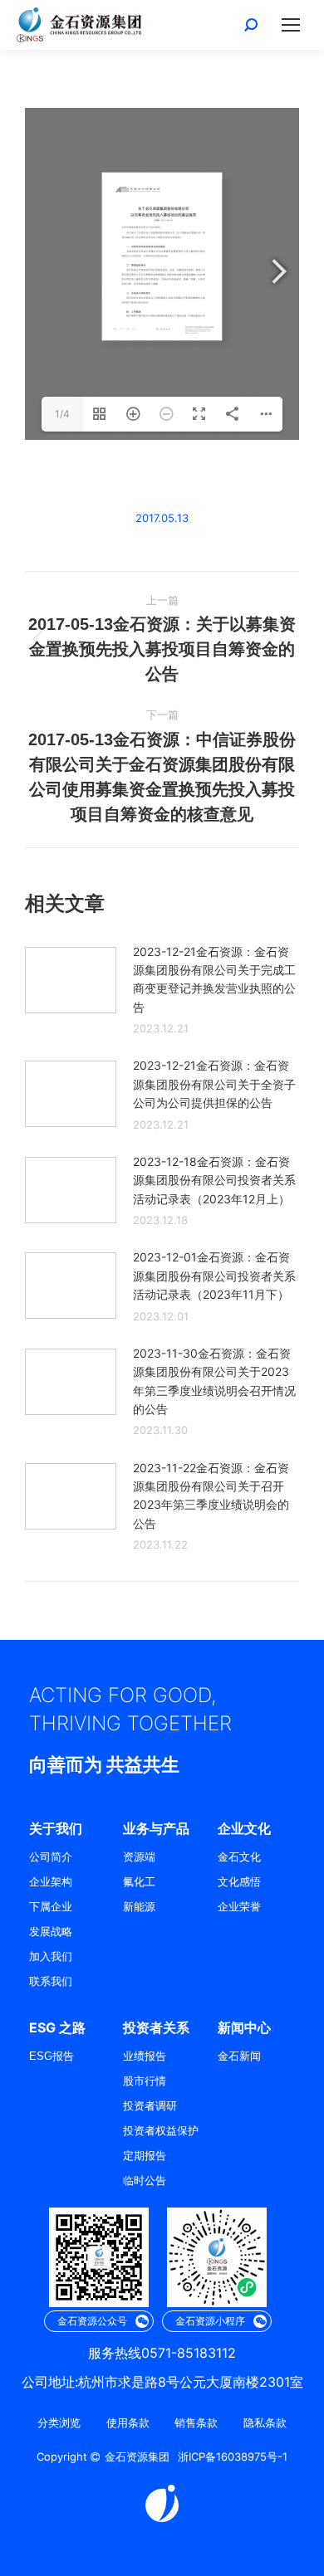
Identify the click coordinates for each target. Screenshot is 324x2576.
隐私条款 (265, 2423)
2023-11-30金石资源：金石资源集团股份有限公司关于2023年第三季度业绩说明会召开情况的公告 (214, 1381)
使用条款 (128, 2423)
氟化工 (139, 1882)
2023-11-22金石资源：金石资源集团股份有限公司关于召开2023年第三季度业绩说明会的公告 (211, 1495)
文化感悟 (239, 1882)
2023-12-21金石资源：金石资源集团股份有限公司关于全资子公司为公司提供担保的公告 (214, 1084)
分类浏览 (59, 2423)
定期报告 (145, 2156)
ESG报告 (52, 2056)
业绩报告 (145, 2056)
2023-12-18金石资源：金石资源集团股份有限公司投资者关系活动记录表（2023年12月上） (214, 1180)
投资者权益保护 (161, 2131)
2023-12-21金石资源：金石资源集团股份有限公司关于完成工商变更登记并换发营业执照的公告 (214, 979)
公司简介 (51, 1857)
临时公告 (145, 2181)
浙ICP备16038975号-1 (233, 2456)
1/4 (62, 414)
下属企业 (51, 1907)
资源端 (139, 1857)
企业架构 (51, 1882)
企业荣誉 (239, 1907)
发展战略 (51, 1932)
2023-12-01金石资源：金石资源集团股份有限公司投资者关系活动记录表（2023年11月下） (214, 1276)
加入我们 (51, 1956)
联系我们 (51, 1981)
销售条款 (196, 2423)
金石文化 (239, 1857)
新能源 (139, 1907)
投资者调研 (150, 2106)
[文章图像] (71, 980)
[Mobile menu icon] (291, 25)
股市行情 (145, 2081)
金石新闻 (239, 2056)
